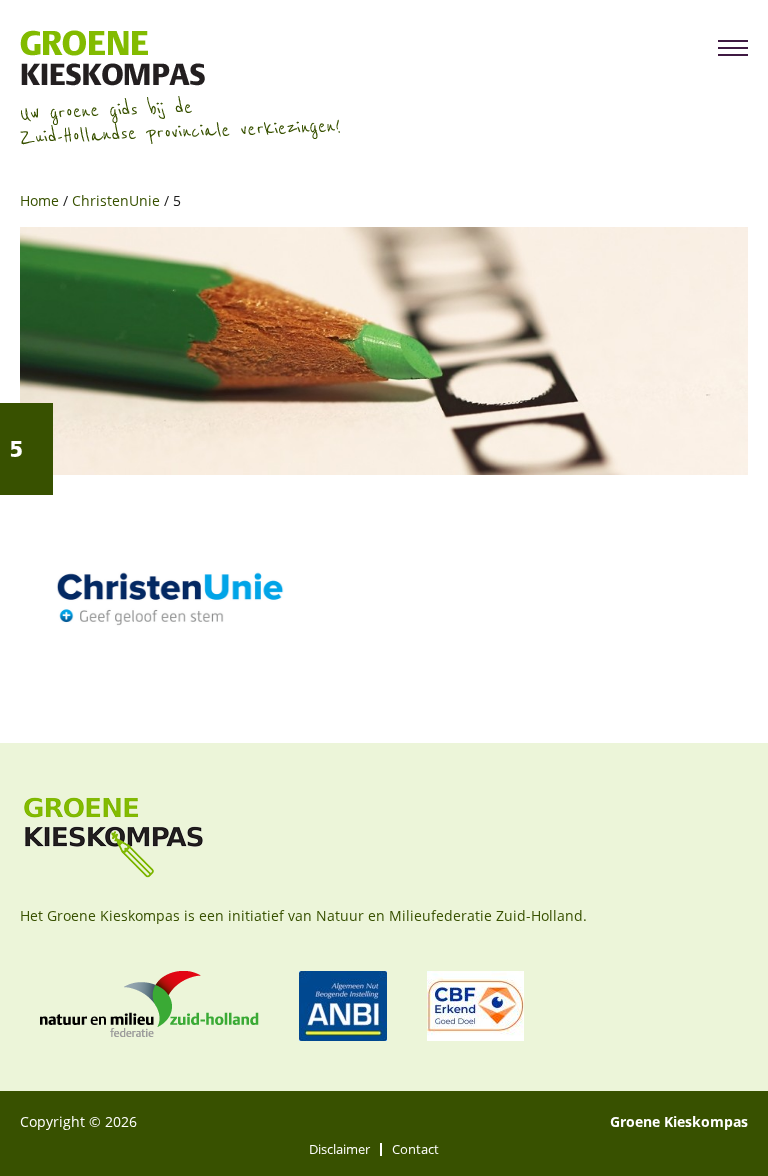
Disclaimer (339, 1149)
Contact (415, 1149)
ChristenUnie (116, 200)
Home (39, 200)
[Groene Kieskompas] (180, 58)
